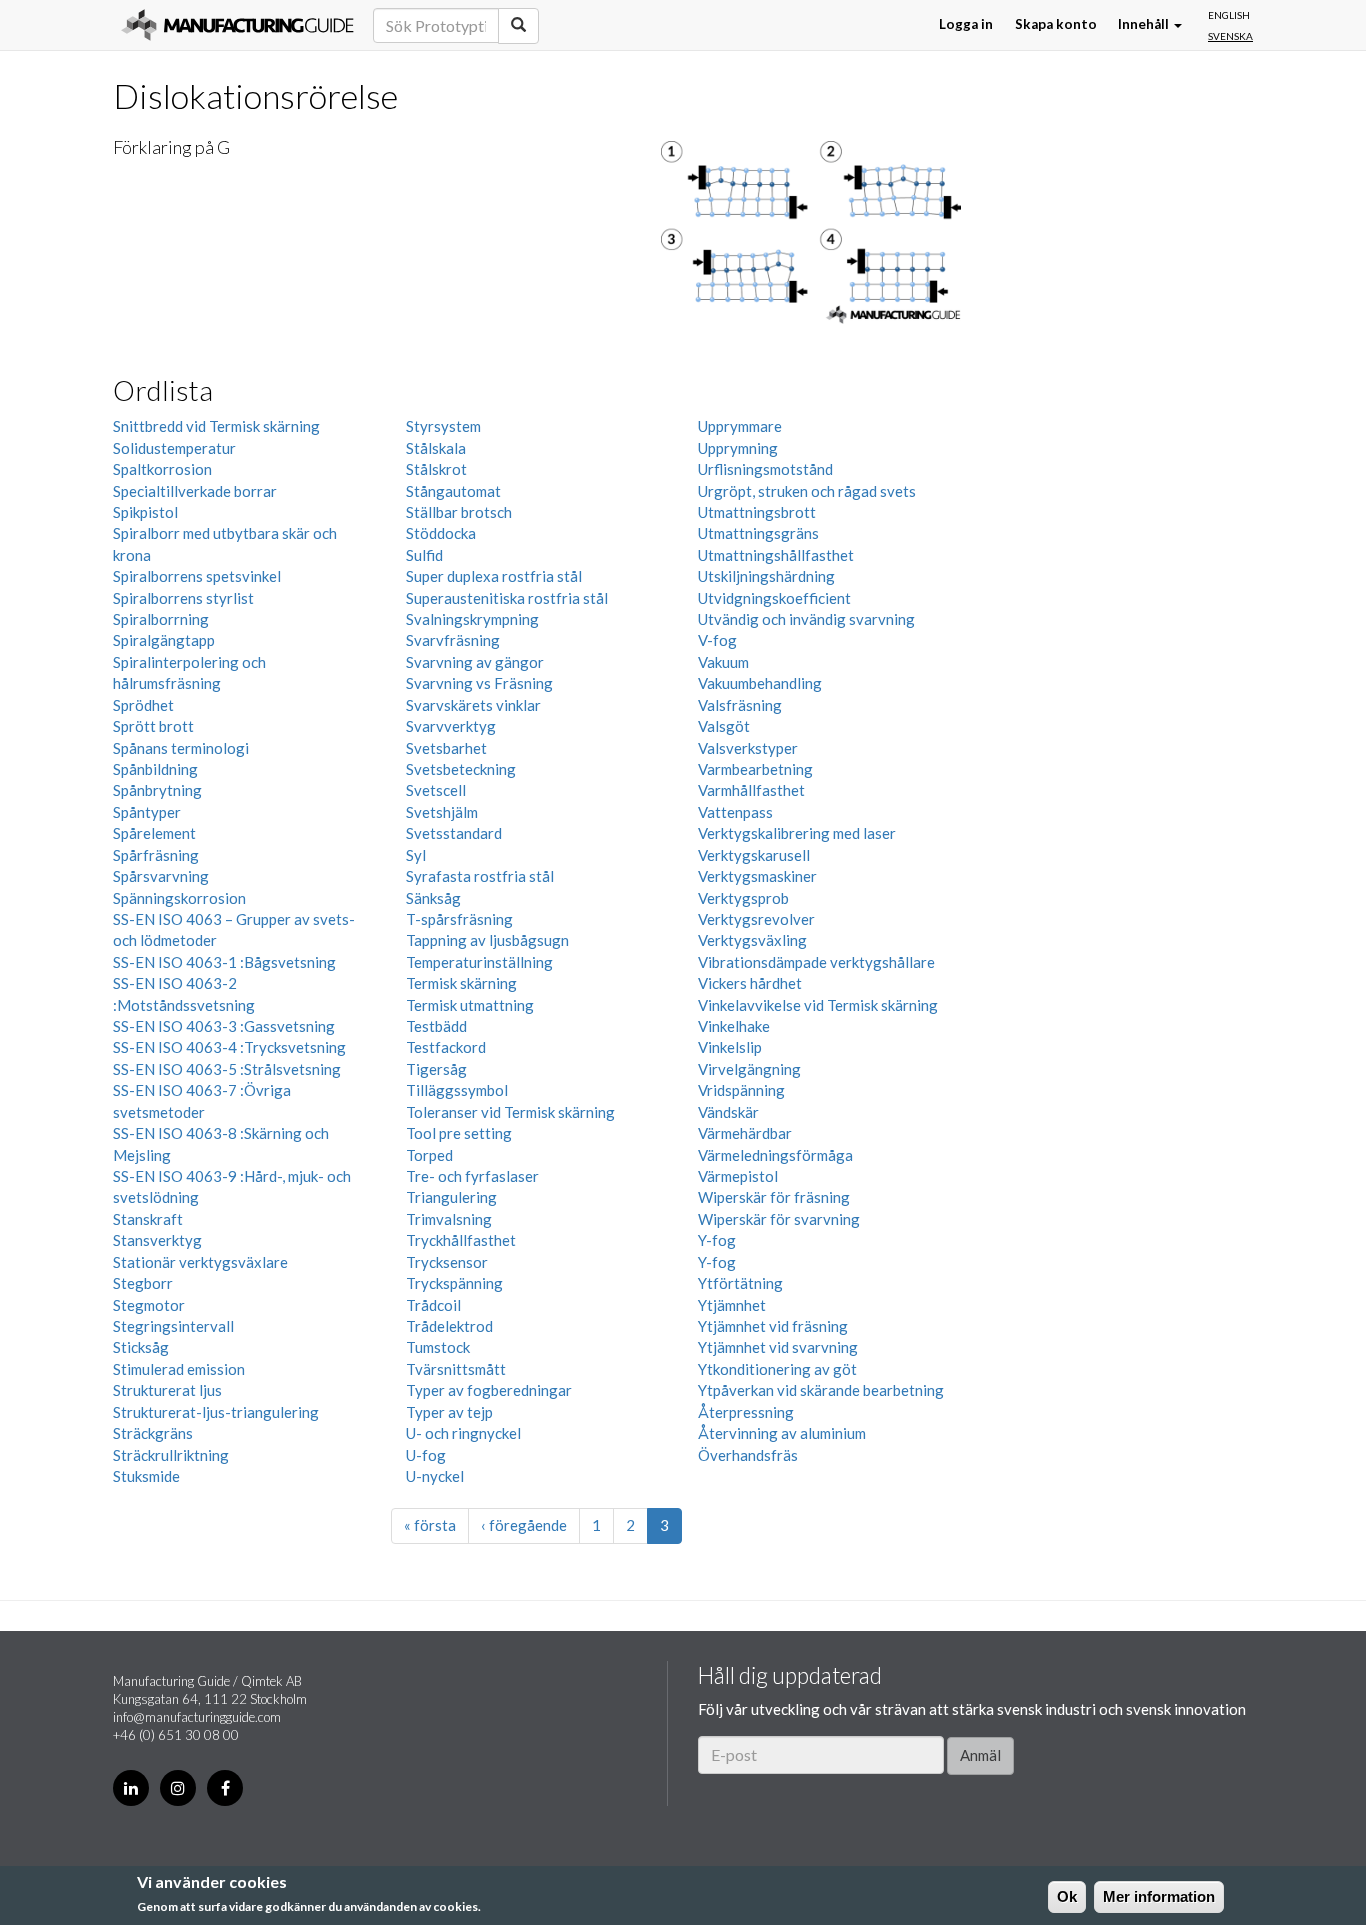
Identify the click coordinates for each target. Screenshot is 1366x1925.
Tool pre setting (459, 1133)
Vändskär (728, 1112)
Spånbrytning (157, 790)
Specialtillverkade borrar (195, 491)
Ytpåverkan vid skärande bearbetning (821, 1390)
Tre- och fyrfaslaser (472, 1176)
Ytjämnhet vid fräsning (773, 1326)
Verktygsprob (743, 898)
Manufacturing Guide (237, 25)
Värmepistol (738, 1176)
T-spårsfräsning (459, 919)
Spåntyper (147, 812)
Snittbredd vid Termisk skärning (216, 426)
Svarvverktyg (451, 726)
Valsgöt (724, 726)
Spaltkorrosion (162, 469)
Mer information (1159, 1896)
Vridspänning (741, 1090)
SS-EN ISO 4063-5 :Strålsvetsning (227, 1069)
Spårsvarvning (161, 876)
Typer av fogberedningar (489, 1390)
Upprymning (738, 448)
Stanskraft (148, 1219)
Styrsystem (443, 426)
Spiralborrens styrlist (183, 598)
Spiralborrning (161, 619)
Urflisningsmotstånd (765, 469)
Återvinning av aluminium (782, 1433)
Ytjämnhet (732, 1305)
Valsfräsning (740, 705)
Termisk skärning (461, 983)
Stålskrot (436, 469)
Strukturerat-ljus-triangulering (216, 1412)
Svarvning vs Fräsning (479, 683)
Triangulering (451, 1197)
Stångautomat (453, 491)
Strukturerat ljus (167, 1390)
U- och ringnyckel (463, 1433)
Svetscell (436, 790)
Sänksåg (433, 898)
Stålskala (436, 448)
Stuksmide (146, 1476)
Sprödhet (143, 705)
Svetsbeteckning (461, 769)
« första (430, 1525)
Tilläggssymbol (457, 1090)
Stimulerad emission (179, 1369)
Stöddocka (441, 533)
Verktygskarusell (754, 855)
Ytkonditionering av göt (777, 1369)
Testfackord (446, 1047)
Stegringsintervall (173, 1326)
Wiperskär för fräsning (774, 1197)
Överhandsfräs (748, 1455)
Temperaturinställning (479, 962)
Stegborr (143, 1283)
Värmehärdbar (745, 1133)
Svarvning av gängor (475, 662)
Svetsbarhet (446, 748)
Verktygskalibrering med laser (797, 833)
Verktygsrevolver (756, 919)
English (1229, 15)
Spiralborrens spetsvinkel (197, 576)
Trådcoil (433, 1305)
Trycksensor (447, 1262)
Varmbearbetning (755, 769)
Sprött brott (153, 726)
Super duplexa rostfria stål (494, 576)
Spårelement (154, 833)
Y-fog (717, 1240)
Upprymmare (740, 426)
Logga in (966, 25)
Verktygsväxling (752, 940)
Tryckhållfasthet (461, 1240)
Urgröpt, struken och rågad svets (807, 491)
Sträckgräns (153, 1433)
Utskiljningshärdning (766, 576)
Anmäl (980, 1755)
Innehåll (1145, 25)
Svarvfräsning (453, 640)
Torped (429, 1155)
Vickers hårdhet (750, 983)
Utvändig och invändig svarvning (806, 619)
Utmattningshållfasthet (776, 555)
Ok (1067, 1896)
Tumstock (438, 1347)
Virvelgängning (749, 1069)
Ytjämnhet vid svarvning (778, 1347)
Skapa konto (1056, 25)
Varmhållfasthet (751, 790)
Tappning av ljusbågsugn (487, 940)
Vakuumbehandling (760, 683)
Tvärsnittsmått (456, 1369)
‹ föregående (524, 1525)
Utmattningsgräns (758, 533)
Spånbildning (155, 769)
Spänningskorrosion (179, 898)
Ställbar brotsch (459, 512)
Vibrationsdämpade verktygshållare (816, 962)
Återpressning (746, 1412)
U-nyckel (435, 1476)
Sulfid (424, 555)
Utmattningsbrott (757, 512)
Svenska (1230, 36)
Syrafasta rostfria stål (480, 876)
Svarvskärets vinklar (473, 705)
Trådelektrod (449, 1326)
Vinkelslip (730, 1047)
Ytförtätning (740, 1283)
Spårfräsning (156, 855)
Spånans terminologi (181, 748)
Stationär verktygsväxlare (200, 1262)
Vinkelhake (734, 1026)
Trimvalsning (449, 1219)
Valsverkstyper (748, 748)
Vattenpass (735, 812)
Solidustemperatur (174, 448)
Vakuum (723, 662)
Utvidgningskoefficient (774, 598)
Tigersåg (436, 1069)
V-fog (717, 640)
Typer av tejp (449, 1412)
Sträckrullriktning (171, 1455)
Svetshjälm (442, 812)
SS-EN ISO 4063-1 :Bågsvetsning (224, 962)
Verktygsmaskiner (757, 876)
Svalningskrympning (472, 619)
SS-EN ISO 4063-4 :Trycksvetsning (229, 1047)
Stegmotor (149, 1305)
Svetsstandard (454, 833)
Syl (416, 855)
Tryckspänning (454, 1283)
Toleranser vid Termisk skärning (510, 1112)
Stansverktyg (157, 1240)
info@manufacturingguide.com (197, 1717)
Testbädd (436, 1026)
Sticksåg (141, 1347)
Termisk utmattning (470, 1005)
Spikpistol (145, 512)
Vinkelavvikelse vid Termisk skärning (818, 1005)
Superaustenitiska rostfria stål (507, 598)
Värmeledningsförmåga (775, 1155)
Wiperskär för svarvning (779, 1219)
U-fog (426, 1455)
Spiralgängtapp (164, 640)
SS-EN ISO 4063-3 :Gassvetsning (224, 1026)
